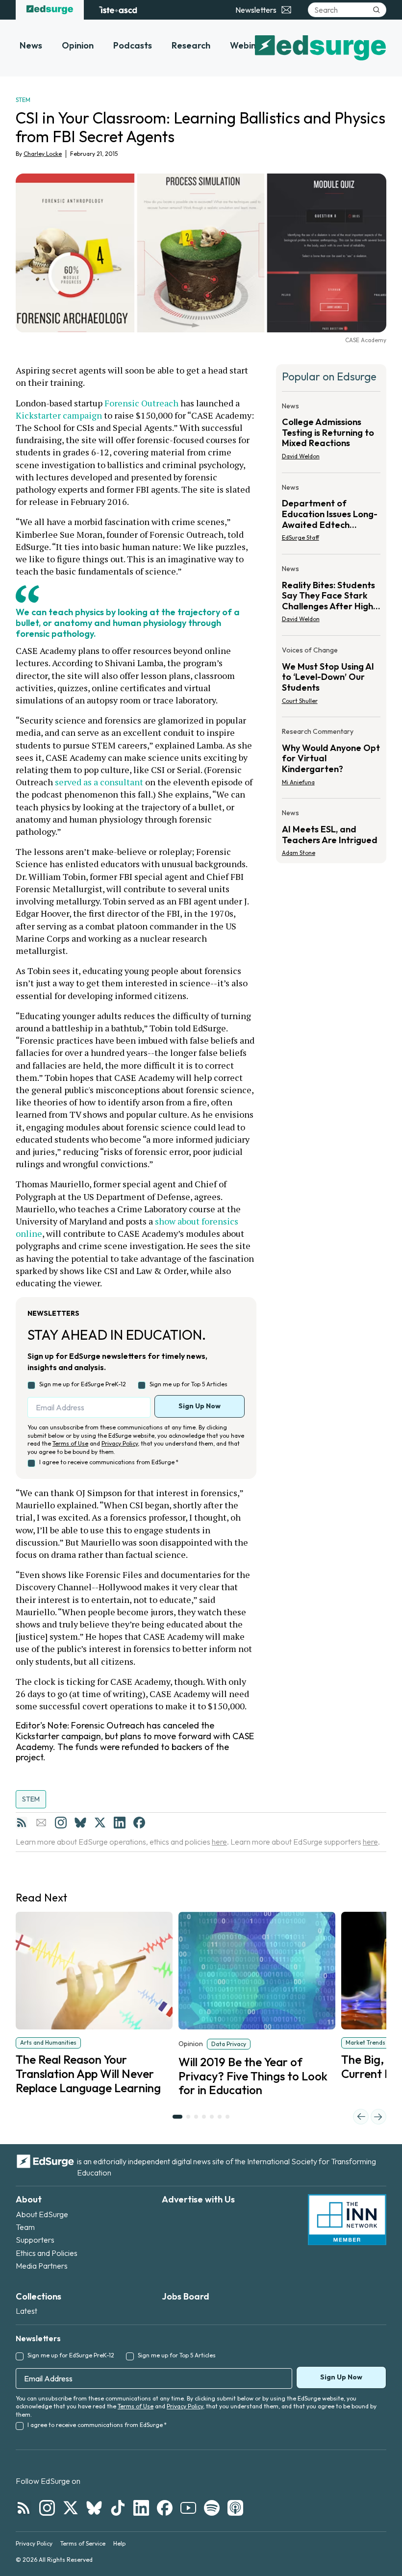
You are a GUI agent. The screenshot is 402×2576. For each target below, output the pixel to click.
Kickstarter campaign (59, 415)
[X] (100, 1823)
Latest (26, 2311)
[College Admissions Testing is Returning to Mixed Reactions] (331, 434)
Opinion (78, 45)
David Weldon (301, 456)
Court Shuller (300, 701)
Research (191, 45)
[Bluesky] (80, 1823)
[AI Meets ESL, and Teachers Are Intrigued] (331, 830)
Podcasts (133, 45)
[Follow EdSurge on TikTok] (118, 2508)
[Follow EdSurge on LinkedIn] (141, 2508)
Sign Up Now (200, 1406)
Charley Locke (43, 154)
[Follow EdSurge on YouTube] (188, 2508)
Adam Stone (299, 853)
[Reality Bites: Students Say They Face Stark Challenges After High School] (331, 597)
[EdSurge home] (50, 10)
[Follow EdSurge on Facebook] (165, 2508)
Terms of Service (83, 2543)
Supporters (35, 2240)
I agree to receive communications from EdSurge (109, 1462)
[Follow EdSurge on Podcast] (235, 2508)
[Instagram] (61, 1823)
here (219, 1842)
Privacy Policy (120, 1443)
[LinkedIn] (120, 1823)
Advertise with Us (198, 2199)
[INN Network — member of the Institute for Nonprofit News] (347, 2220)
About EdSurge (42, 2214)
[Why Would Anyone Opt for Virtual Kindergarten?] (331, 760)
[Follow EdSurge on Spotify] (212, 2508)
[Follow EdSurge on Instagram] (47, 2508)
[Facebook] (139, 1823)
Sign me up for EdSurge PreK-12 (83, 1384)
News (31, 45)
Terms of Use (70, 1443)
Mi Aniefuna (298, 782)
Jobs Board (186, 2296)
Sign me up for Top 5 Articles (188, 1384)
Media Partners (42, 2266)
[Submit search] (377, 10)
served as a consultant (99, 782)
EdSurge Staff (301, 538)
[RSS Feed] (22, 1823)
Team (25, 2227)
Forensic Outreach (141, 403)
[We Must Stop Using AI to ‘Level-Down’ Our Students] (331, 678)
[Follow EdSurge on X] (71, 2508)
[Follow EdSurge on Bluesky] (94, 2508)
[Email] (41, 1823)
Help (119, 2543)
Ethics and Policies (47, 2253)
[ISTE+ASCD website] (118, 10)
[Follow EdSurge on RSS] (24, 2508)
